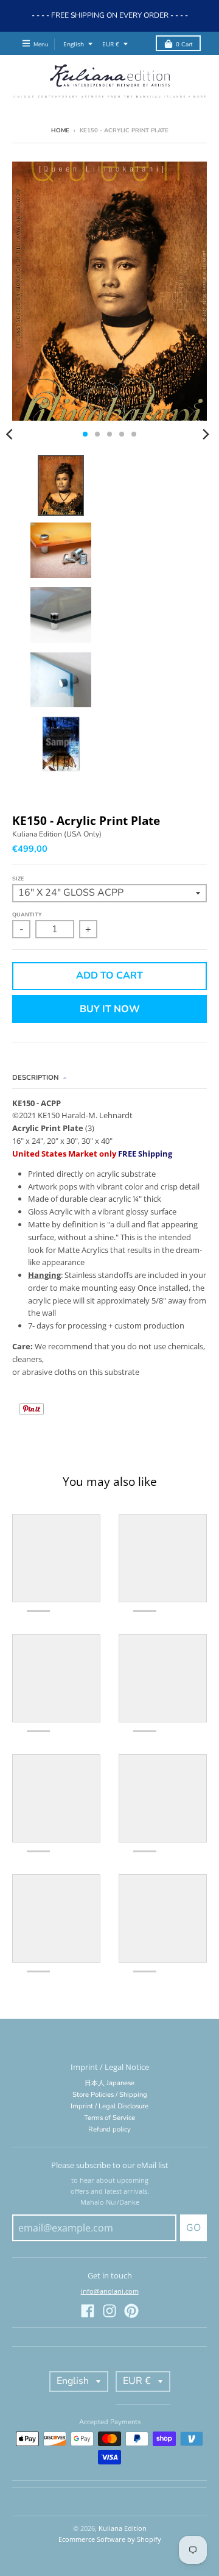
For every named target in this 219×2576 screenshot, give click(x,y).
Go (193, 2228)
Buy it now (110, 1009)
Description (36, 1078)
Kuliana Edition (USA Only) (57, 834)
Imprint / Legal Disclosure (109, 2106)
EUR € (111, 44)
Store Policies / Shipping (110, 2095)
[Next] (206, 434)
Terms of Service (109, 2118)
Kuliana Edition (123, 2528)
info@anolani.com (110, 2291)
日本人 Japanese (109, 2083)
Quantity (27, 915)
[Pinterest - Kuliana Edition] (131, 2311)
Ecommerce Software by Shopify (110, 2539)
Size (18, 879)
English (74, 44)
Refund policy (109, 2129)
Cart (184, 44)
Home (60, 130)
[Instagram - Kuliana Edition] (109, 2311)
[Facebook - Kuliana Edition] (88, 2311)
